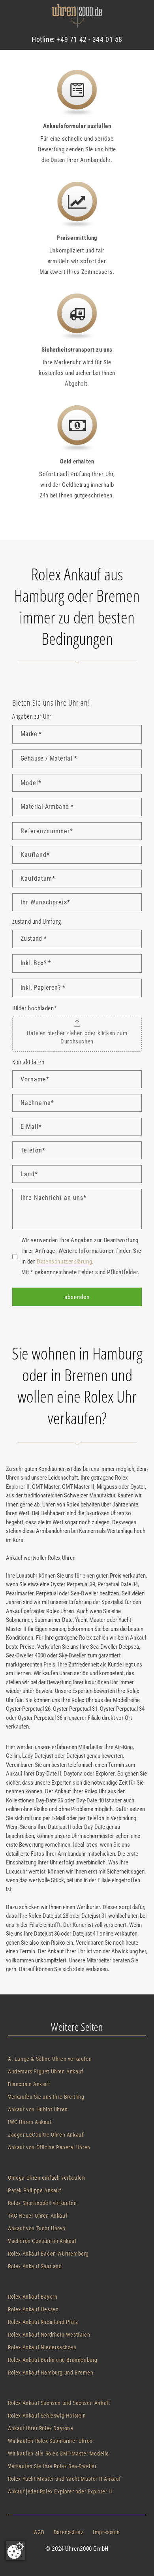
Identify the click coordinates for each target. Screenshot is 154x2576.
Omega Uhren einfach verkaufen (46, 2178)
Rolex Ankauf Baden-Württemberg (48, 2254)
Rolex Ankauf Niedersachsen (42, 2347)
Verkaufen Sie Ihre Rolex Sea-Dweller (52, 2466)
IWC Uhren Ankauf (30, 2122)
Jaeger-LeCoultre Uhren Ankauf (46, 2135)
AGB (39, 2532)
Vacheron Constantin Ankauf (42, 2241)
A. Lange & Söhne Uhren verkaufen (50, 2059)
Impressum (106, 2532)
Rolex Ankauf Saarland (35, 2266)
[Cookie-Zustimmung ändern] (15, 2551)
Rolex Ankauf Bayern (33, 2297)
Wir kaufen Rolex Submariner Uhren (50, 2441)
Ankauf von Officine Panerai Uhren (49, 2147)
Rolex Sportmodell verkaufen (42, 2203)
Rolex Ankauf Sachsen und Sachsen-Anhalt (59, 2403)
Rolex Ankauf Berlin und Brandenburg (53, 2360)
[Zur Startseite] (77, 18)
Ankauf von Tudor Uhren (37, 2228)
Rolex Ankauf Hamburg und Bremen (51, 2373)
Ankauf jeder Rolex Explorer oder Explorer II (60, 2491)
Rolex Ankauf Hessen (33, 2309)
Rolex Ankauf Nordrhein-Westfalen (49, 2335)
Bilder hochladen (34, 1008)
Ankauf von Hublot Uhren (38, 2109)
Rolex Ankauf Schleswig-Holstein (47, 2416)
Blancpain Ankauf (29, 2084)
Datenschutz (69, 2532)
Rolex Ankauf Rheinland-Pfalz (43, 2322)
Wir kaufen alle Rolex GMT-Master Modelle (58, 2454)
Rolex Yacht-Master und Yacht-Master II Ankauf (64, 2479)
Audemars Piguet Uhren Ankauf (46, 2071)
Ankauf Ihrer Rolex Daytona (41, 2428)
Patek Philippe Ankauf (35, 2190)
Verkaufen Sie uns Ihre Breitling (46, 2097)
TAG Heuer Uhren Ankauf (38, 2216)
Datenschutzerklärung (64, 1262)
